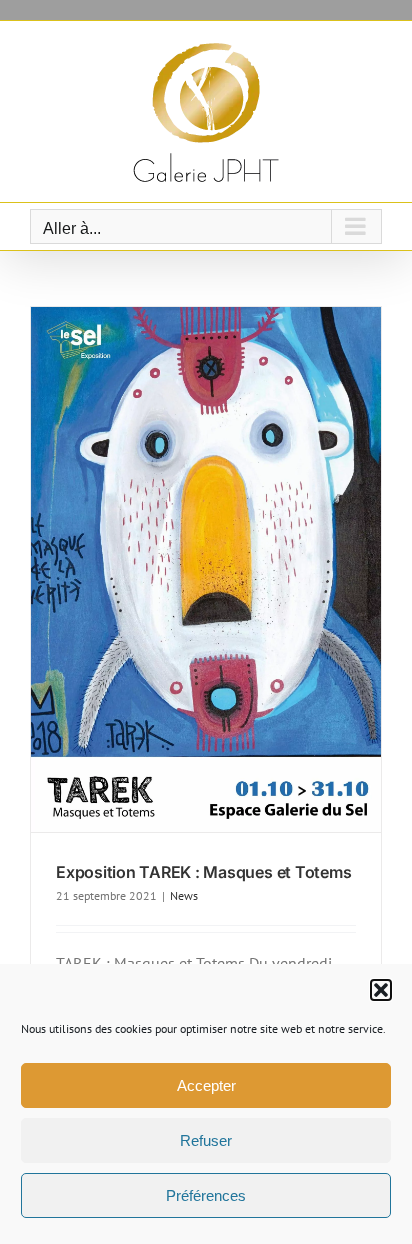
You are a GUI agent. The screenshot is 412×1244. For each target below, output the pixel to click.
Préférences (206, 1195)
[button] (381, 990)
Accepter (206, 1085)
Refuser (206, 1140)
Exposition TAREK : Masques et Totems (203, 872)
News (184, 895)
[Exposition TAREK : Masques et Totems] (206, 569)
